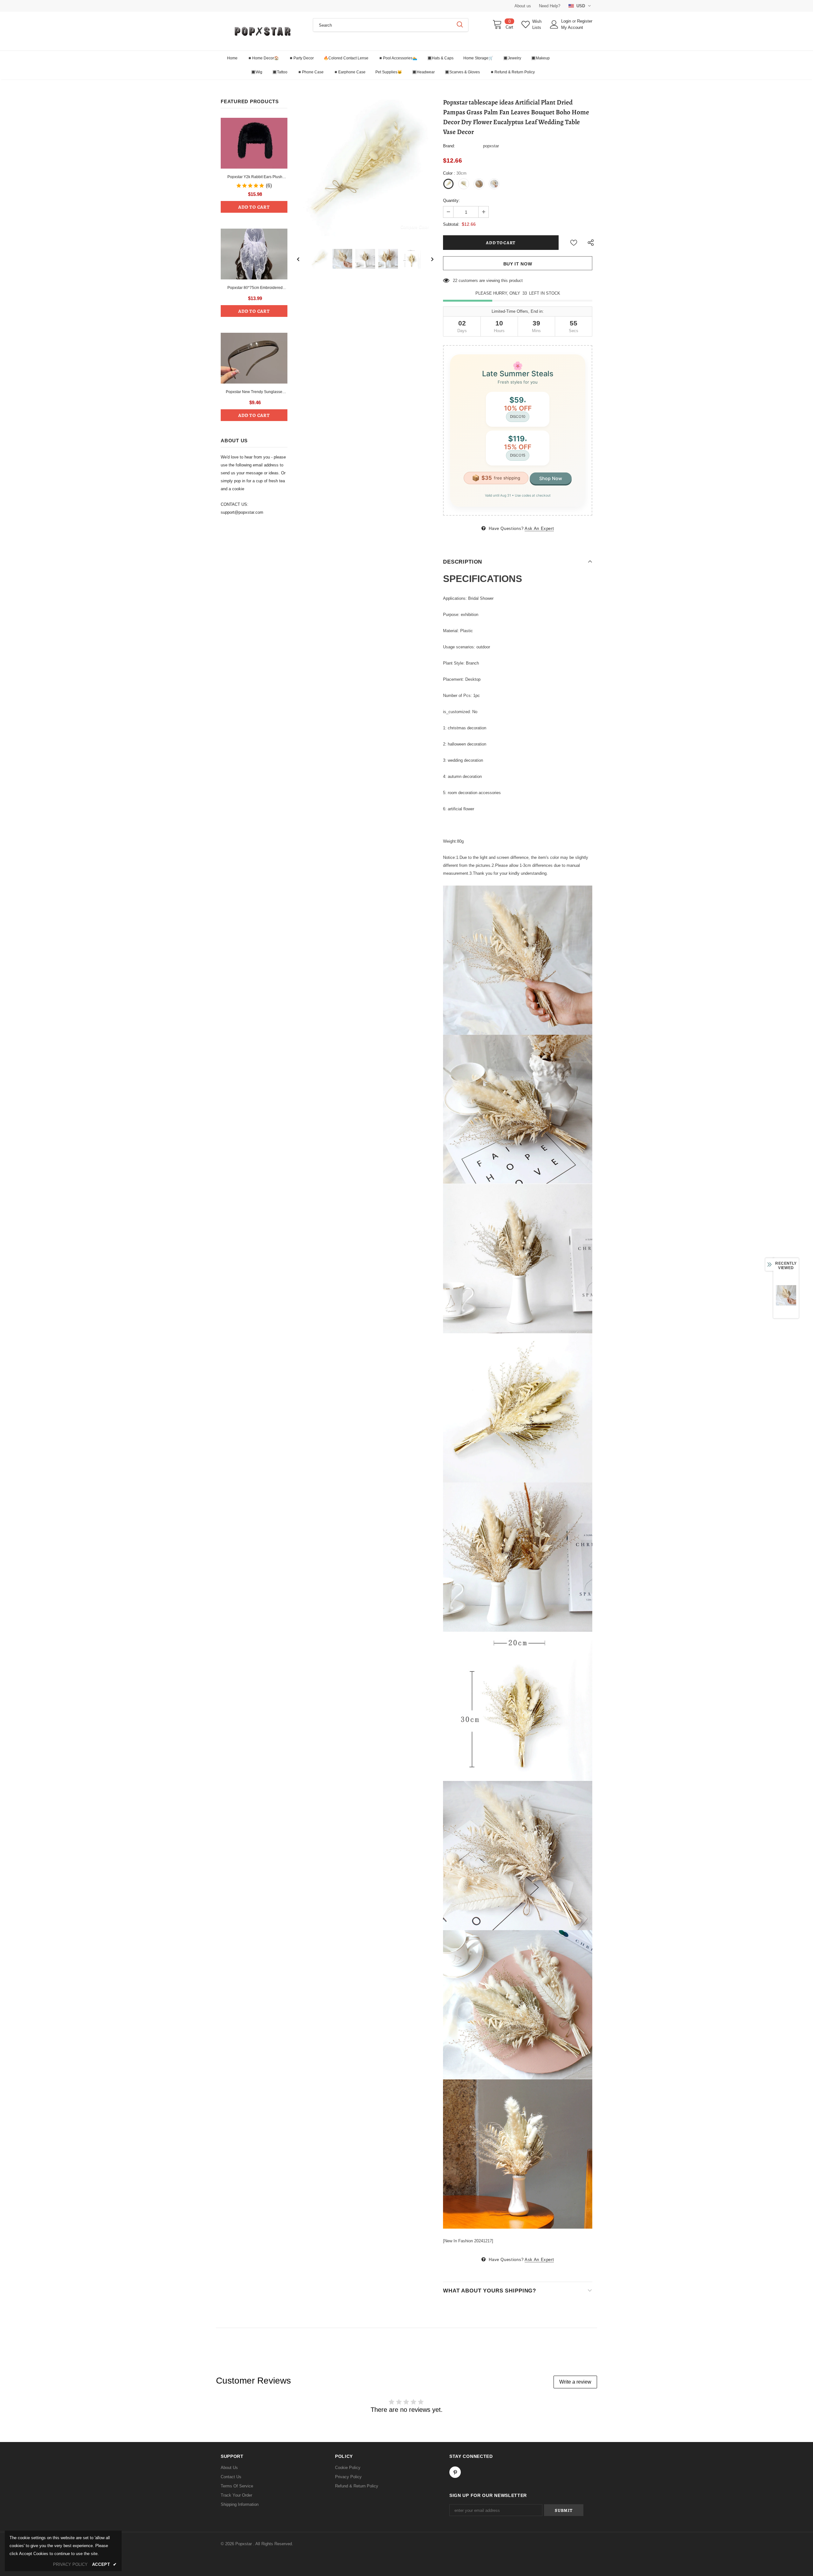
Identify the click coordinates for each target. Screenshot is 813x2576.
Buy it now (518, 264)
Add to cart (254, 207)
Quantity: (451, 201)
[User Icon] (554, 24)
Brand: (449, 146)
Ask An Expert (539, 529)
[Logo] (262, 31)
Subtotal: (451, 224)
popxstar (491, 146)
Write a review (575, 2382)
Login (567, 21)
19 (455, 281)
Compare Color (415, 227)
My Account (572, 27)
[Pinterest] (455, 2472)
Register (585, 21)
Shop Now (551, 478)
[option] (365, 168)
